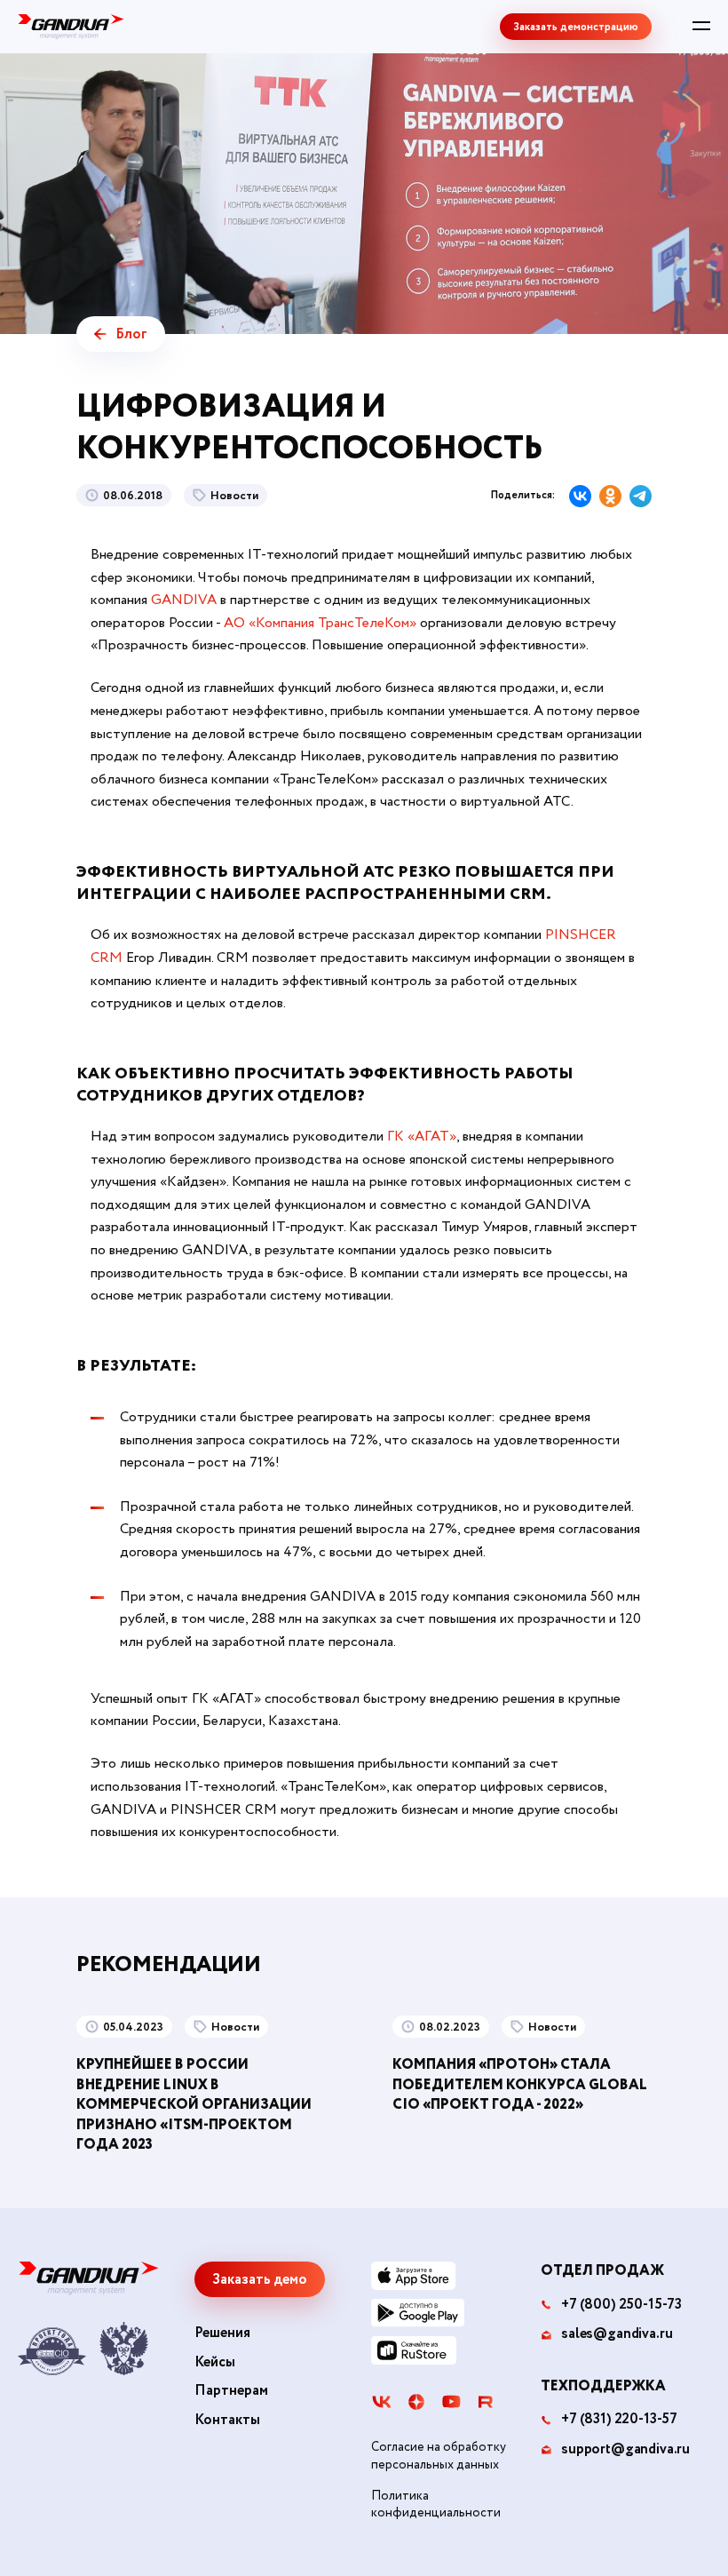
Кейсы (215, 2363)
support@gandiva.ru (625, 2450)
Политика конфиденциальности (436, 2505)
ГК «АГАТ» (422, 1137)
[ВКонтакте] (580, 496)
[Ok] (610, 496)
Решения (222, 2334)
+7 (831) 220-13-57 (619, 2420)
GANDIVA (186, 600)
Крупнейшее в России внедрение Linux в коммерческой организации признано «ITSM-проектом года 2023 (194, 2105)
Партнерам (231, 2391)
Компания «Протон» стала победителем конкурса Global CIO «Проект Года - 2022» (520, 2085)
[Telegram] (641, 496)
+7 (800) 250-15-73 (621, 2305)
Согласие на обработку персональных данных (439, 2457)
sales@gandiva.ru (617, 2334)
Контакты (227, 2421)
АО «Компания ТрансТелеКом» (320, 623)
